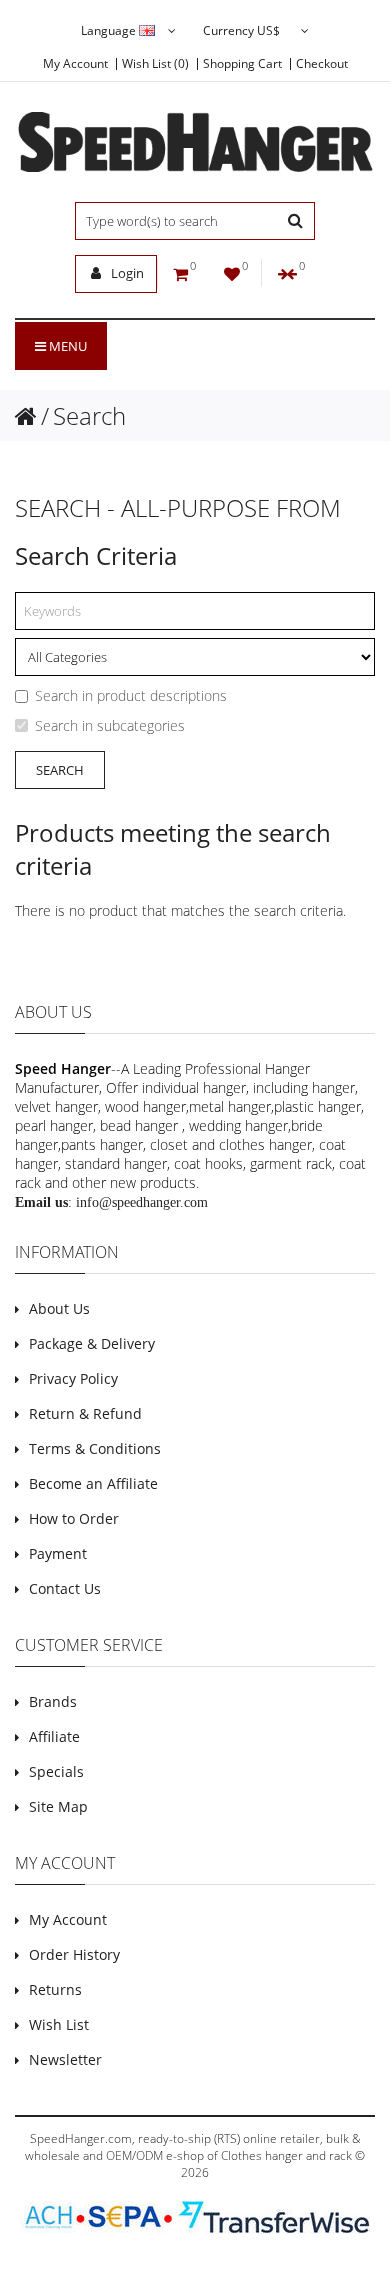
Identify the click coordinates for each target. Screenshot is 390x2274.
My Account (75, 64)
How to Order (74, 1518)
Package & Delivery (92, 1343)
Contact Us (65, 1588)
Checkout (322, 64)
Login (126, 273)
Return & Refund (85, 1413)
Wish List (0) (155, 64)
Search (89, 415)
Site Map (58, 1806)
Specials (56, 1771)
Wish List (59, 2024)
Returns (55, 1989)
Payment (58, 1553)
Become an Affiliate (93, 1483)
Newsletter (65, 2059)
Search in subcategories (110, 725)
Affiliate (54, 1736)
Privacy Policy (73, 1378)
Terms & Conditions (95, 1448)
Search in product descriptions (131, 695)
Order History (74, 1954)
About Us (59, 1308)
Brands (53, 1701)
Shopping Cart (242, 64)
